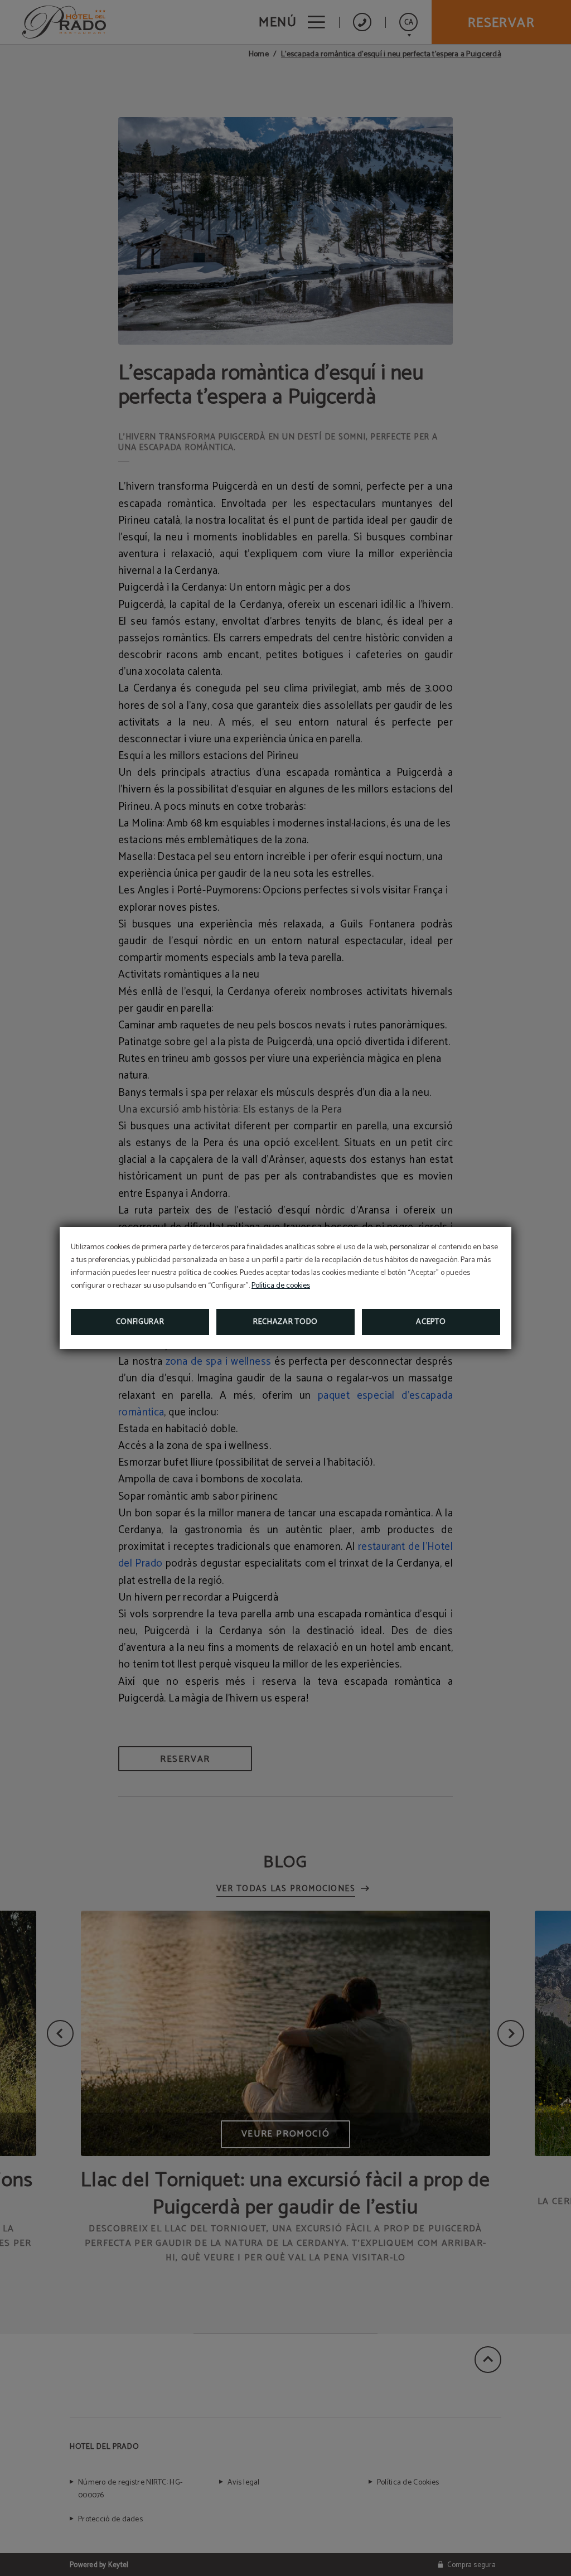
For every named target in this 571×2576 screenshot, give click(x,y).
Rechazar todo (285, 1322)
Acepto (431, 1322)
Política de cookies (281, 1286)
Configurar (140, 1322)
